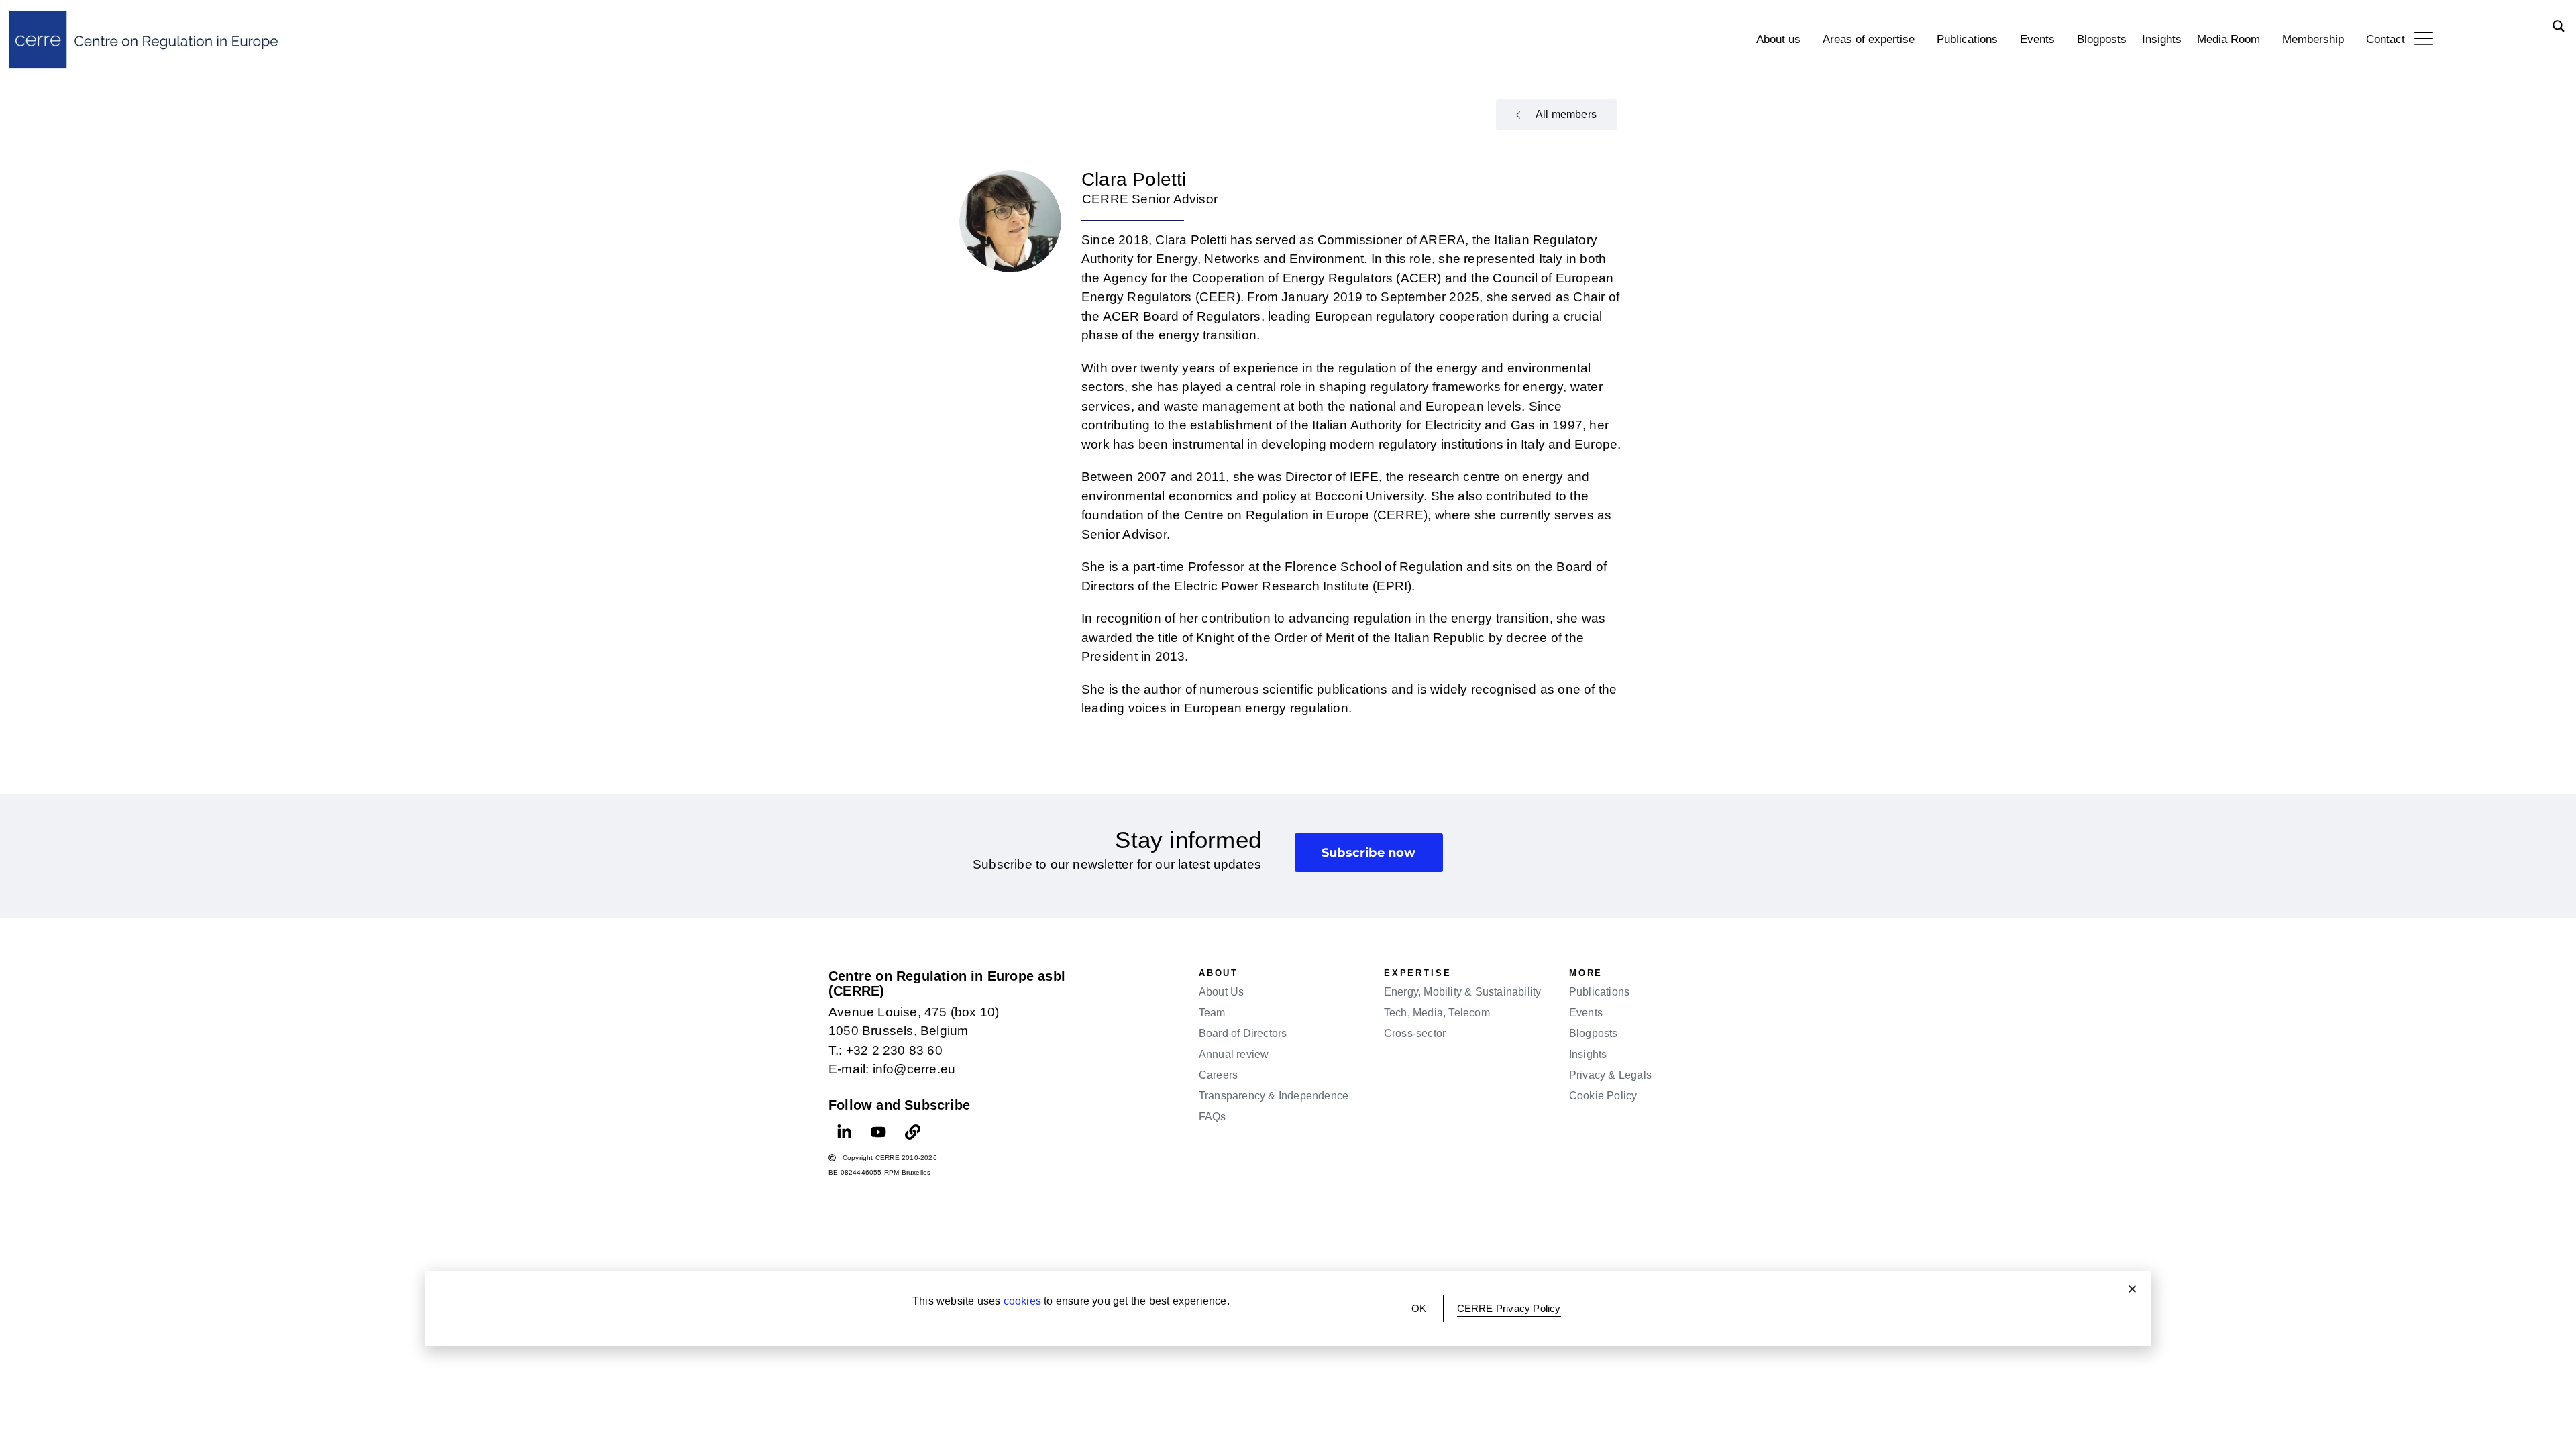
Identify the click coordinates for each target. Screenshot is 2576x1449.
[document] (1288, 724)
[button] (2132, 1289)
